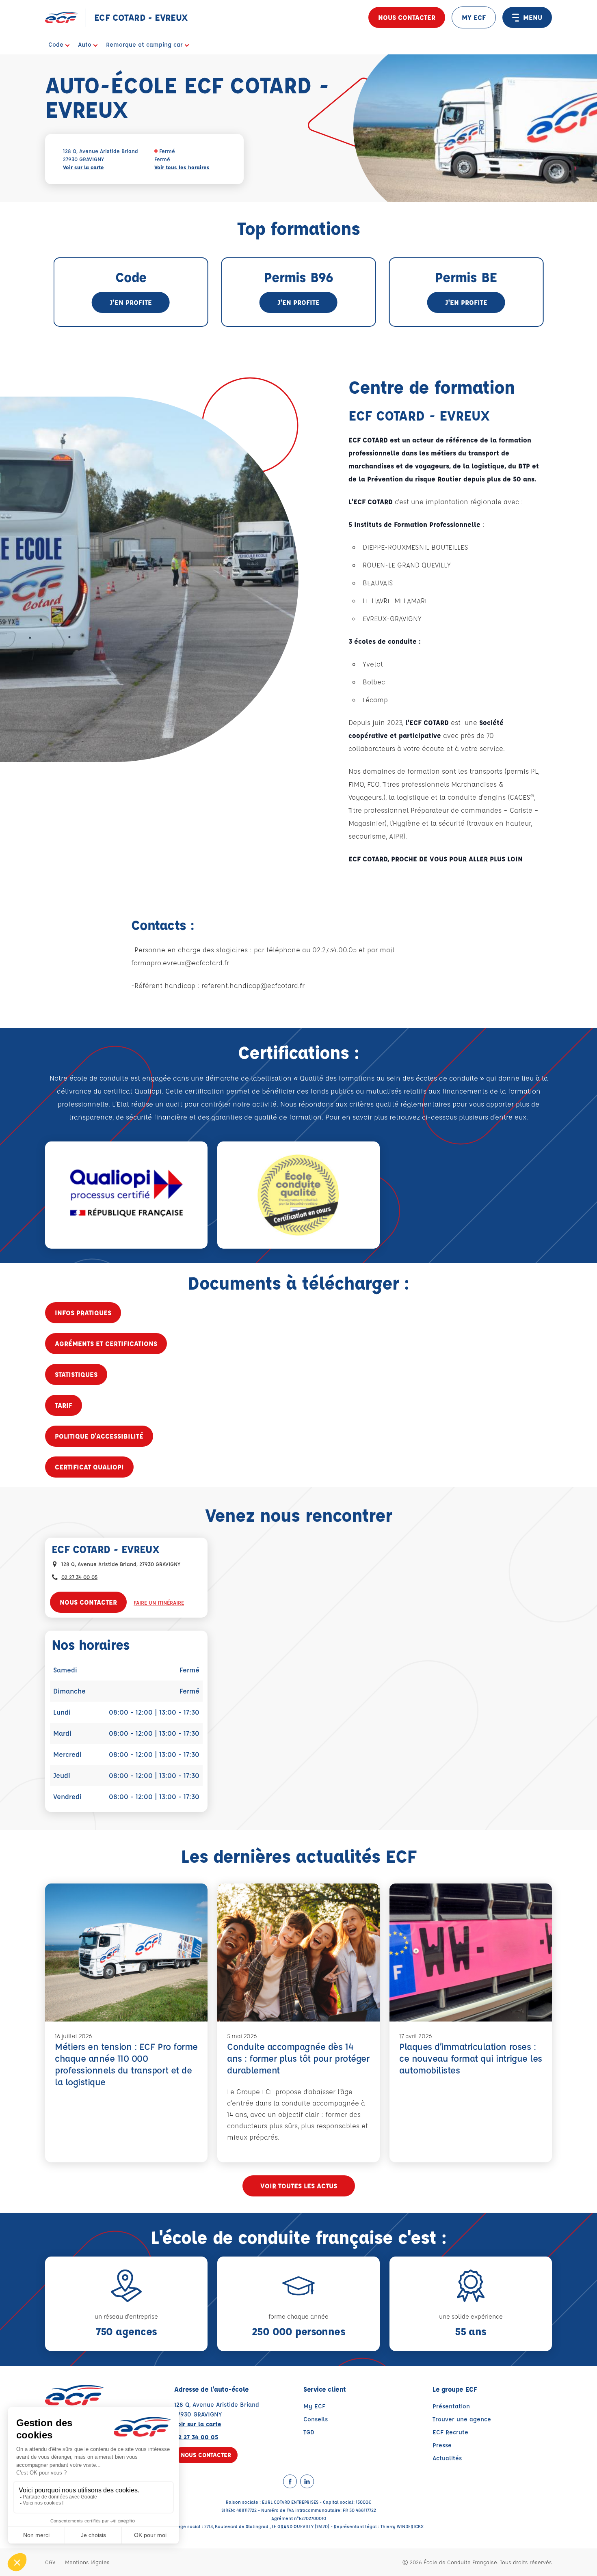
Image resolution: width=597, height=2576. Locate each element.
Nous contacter (407, 17)
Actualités (447, 2458)
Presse (442, 2445)
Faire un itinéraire (159, 1602)
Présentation (451, 2406)
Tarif (64, 1405)
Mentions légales (87, 2562)
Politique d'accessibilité (99, 1436)
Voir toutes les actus (299, 2186)
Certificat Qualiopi (89, 1467)
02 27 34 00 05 (79, 1577)
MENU (533, 17)
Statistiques (76, 1374)
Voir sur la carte (83, 167)
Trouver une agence (462, 2419)
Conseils (316, 2419)
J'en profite (131, 302)
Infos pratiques (83, 1313)
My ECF (314, 2406)
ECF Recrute (450, 2432)
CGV (50, 2562)
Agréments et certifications (106, 1343)
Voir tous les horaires (182, 167)
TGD (309, 2432)
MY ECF (474, 17)
